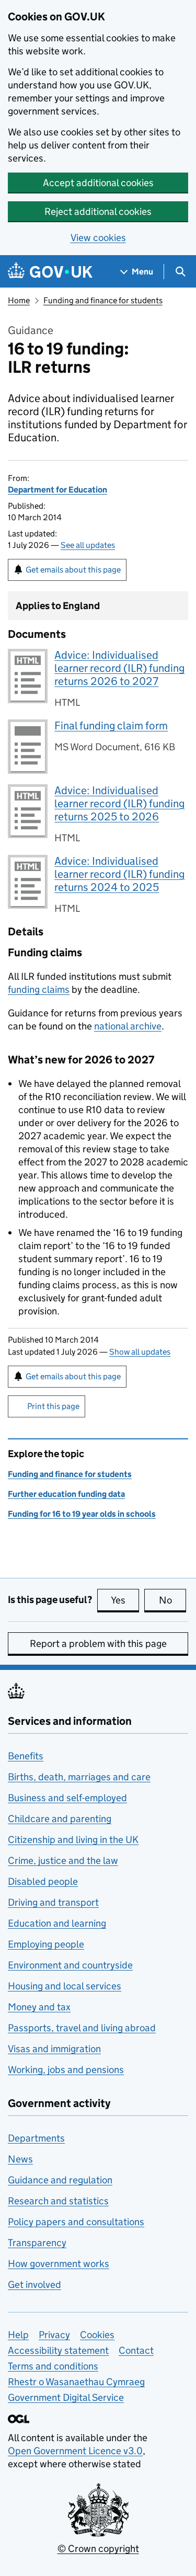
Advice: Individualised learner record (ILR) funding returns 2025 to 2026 (119, 804)
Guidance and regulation (60, 2180)
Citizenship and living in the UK (73, 1840)
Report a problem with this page (98, 1644)
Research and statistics (58, 2201)
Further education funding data (66, 1494)
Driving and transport (53, 1902)
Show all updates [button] (140, 1352)
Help (18, 2335)
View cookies (98, 238)
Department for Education (57, 490)
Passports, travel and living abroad (82, 2028)
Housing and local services (65, 1986)
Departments (36, 2138)
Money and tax (39, 2007)
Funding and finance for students (103, 300)
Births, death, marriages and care (79, 1777)
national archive (128, 1026)
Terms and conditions (53, 2366)
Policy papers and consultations (76, 2222)
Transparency (37, 2243)
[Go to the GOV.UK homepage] (50, 272)
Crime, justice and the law (63, 1861)
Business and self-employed (67, 1798)
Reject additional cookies (98, 211)
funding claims (39, 989)
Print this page (53, 1406)
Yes (125, 1600)
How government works (59, 2264)
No (172, 1600)
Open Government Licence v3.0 (75, 2451)
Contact (136, 2350)
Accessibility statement (58, 2350)
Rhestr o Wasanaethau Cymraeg (76, 2382)
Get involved (34, 2285)
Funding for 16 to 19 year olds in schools (82, 1514)
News (20, 2159)
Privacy (54, 2335)
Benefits (26, 1756)
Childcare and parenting (60, 1819)
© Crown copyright (98, 2549)
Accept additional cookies (98, 183)
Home (19, 300)
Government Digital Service (66, 2397)
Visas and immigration (54, 2049)
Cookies (97, 2335)
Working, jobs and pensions (66, 2070)
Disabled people (43, 1881)
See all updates (88, 545)
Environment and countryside (70, 1965)
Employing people (46, 1944)
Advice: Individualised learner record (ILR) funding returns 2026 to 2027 (119, 668)
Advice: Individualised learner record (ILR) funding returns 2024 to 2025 (119, 874)
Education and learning (57, 1923)
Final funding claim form (111, 726)
